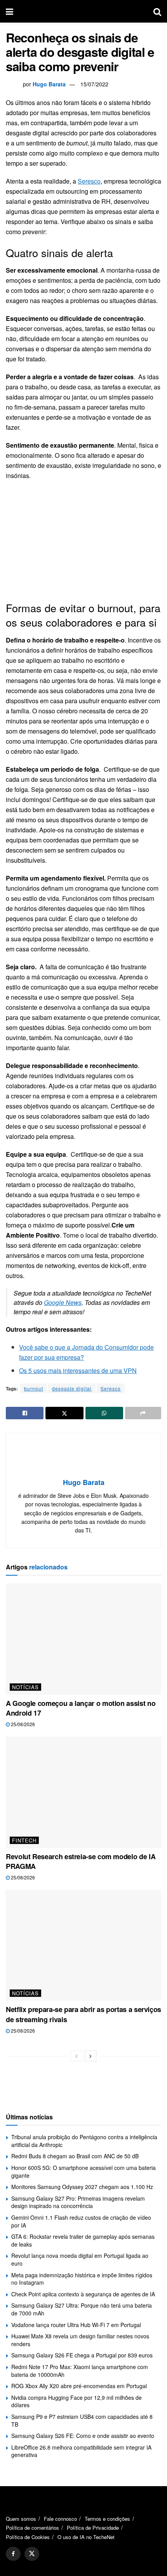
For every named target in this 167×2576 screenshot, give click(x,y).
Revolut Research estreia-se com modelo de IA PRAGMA (81, 1861)
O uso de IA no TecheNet (86, 2537)
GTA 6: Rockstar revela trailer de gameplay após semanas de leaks (83, 2240)
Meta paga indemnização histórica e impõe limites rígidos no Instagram (82, 2279)
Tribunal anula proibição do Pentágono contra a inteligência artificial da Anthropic (84, 2141)
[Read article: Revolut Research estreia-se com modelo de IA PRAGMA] (83, 1792)
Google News (63, 1302)
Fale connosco (60, 2519)
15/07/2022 (94, 84)
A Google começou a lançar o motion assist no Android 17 (81, 1708)
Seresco (89, 181)
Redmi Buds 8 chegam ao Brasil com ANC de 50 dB (75, 2156)
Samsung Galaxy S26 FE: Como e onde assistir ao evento (83, 2436)
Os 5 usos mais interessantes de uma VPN (78, 1370)
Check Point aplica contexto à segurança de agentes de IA (83, 2294)
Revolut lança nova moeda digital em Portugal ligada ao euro (80, 2259)
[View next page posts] (90, 2056)
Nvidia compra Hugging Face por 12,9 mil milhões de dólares (77, 2401)
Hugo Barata (49, 84)
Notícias (25, 1687)
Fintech (24, 1840)
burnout (34, 1388)
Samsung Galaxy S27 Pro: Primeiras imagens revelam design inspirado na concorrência (78, 2202)
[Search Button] (157, 11)
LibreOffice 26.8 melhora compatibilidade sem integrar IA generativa (81, 2451)
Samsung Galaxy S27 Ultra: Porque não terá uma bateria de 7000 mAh (82, 2309)
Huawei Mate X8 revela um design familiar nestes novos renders (80, 2340)
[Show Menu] (10, 11)
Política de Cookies (28, 2537)
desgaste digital (72, 1388)
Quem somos (21, 2519)
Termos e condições (107, 2519)
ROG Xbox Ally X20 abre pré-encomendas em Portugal (79, 2386)
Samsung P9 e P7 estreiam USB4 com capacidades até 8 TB (82, 2420)
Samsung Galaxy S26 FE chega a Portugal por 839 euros (82, 2355)
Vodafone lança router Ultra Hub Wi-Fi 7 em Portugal (76, 2325)
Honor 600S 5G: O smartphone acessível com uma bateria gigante (83, 2171)
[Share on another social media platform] (143, 1413)
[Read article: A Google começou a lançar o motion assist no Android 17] (83, 1639)
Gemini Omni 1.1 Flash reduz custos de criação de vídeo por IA (81, 2221)
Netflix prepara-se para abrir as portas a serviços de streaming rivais (83, 2014)
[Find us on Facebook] (13, 2554)
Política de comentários (32, 2528)
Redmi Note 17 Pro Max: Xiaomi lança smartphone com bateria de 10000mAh (80, 2371)
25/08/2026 (22, 1724)
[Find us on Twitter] (32, 2554)
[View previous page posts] (77, 2056)
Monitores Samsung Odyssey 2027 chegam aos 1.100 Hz (82, 2187)
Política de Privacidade (93, 2528)
